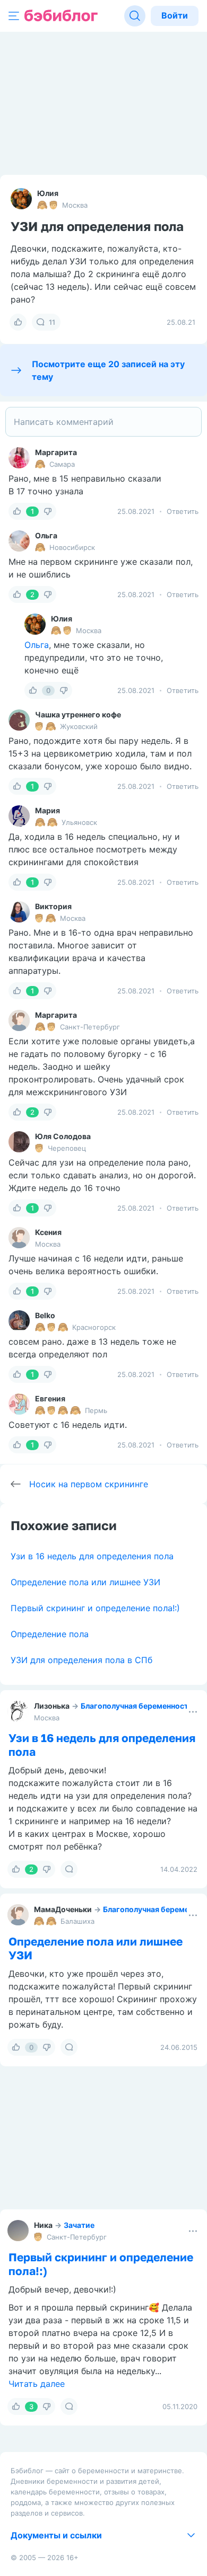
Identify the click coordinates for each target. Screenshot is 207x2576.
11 (52, 322)
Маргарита (56, 452)
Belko (45, 1315)
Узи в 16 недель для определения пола (92, 1556)
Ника (43, 2225)
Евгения (50, 1398)
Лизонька (52, 1706)
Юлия (48, 193)
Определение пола (50, 1634)
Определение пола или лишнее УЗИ (85, 1582)
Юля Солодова (63, 1136)
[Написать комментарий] (103, 422)
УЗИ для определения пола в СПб (81, 1660)
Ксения (48, 1232)
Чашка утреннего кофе (78, 714)
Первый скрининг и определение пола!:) (95, 1608)
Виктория (53, 906)
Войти (175, 15)
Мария (48, 810)
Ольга (46, 535)
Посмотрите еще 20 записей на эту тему (108, 370)
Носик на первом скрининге (89, 1484)
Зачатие (79, 2225)
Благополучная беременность (137, 1706)
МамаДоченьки (63, 1909)
